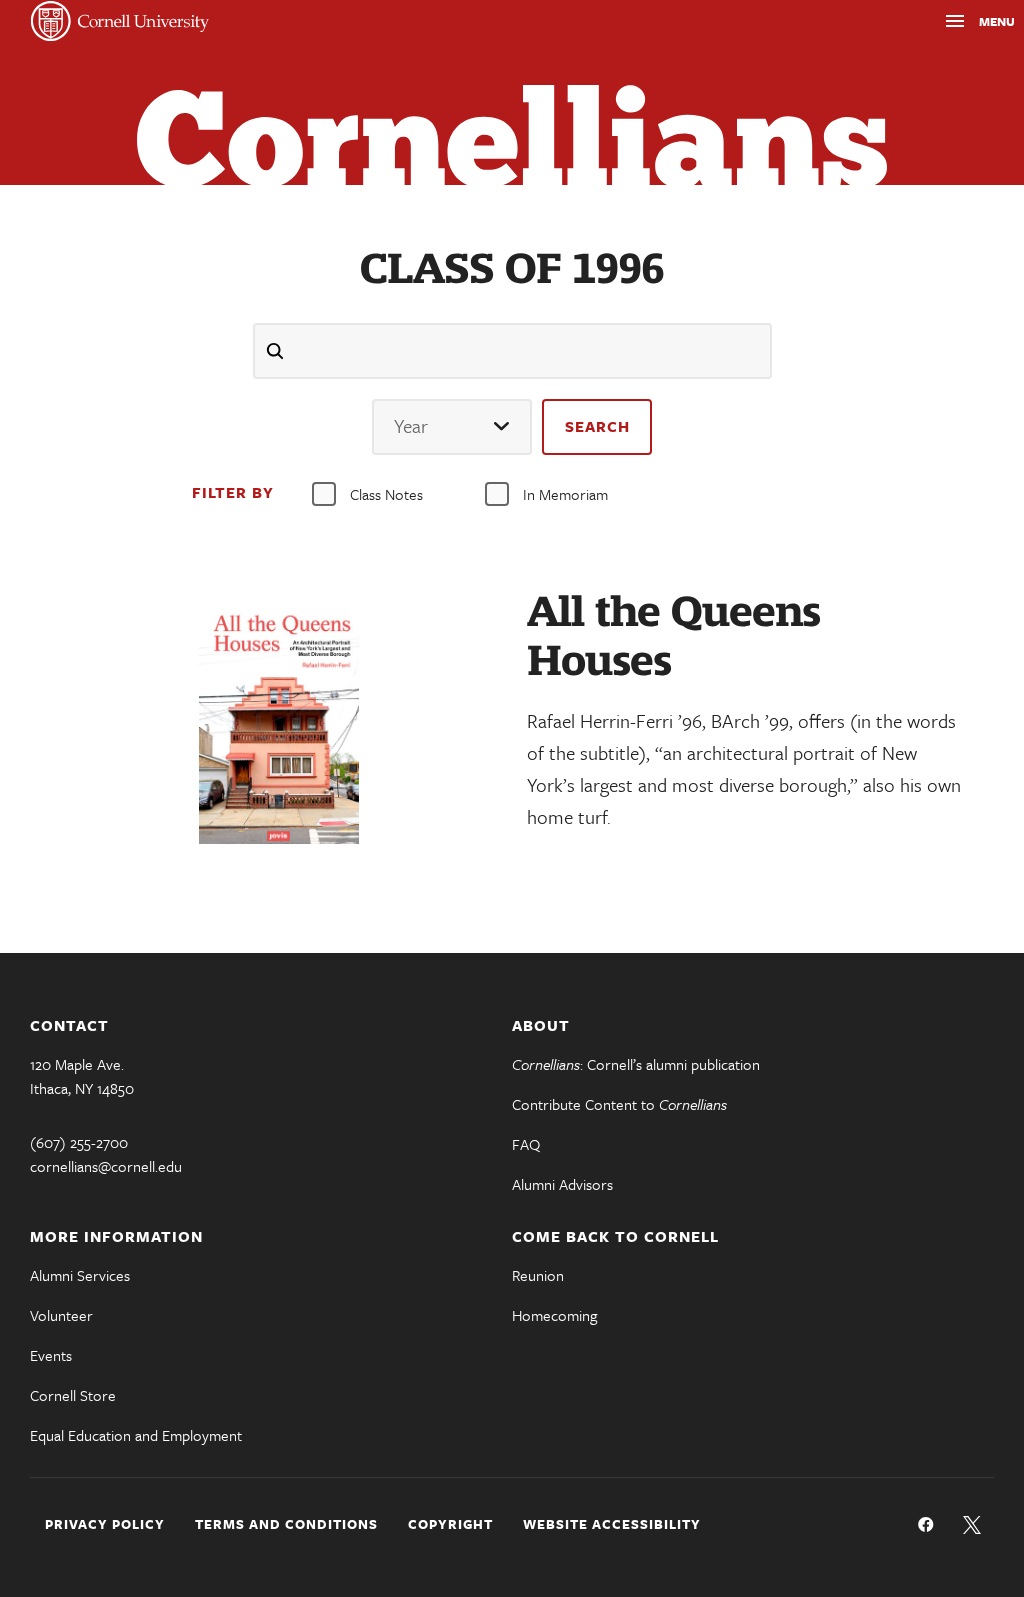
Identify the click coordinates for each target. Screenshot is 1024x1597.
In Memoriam (565, 494)
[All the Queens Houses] (278, 725)
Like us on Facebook (926, 1525)
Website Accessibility (612, 1524)
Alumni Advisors (562, 1184)
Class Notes (386, 494)
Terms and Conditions (286, 1524)
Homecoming (554, 1315)
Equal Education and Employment (136, 1435)
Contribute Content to (619, 1104)
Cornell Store (73, 1395)
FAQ (526, 1144)
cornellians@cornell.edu (106, 1166)
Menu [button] (961, 24)
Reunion (538, 1275)
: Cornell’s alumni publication (636, 1064)
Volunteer (61, 1315)
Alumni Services (80, 1275)
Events (51, 1355)
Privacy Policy (105, 1524)
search (597, 426)
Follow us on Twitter (972, 1525)
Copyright (450, 1524)
